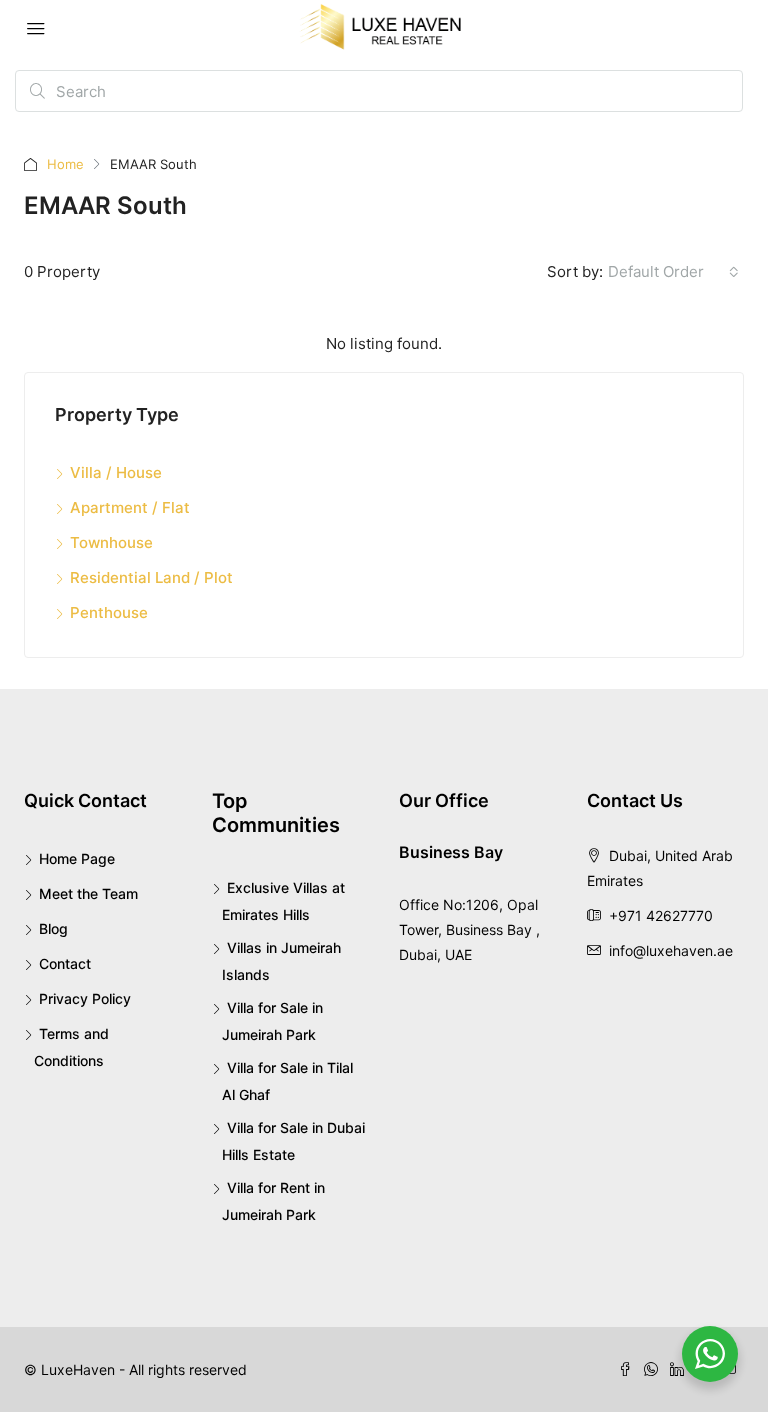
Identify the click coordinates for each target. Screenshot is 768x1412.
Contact (65, 963)
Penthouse (109, 612)
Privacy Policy (85, 998)
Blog (53, 928)
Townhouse (111, 542)
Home (65, 164)
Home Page (77, 858)
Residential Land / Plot (151, 577)
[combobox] (673, 272)
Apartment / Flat (130, 507)
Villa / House (116, 472)
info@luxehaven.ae (671, 950)
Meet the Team (88, 893)
